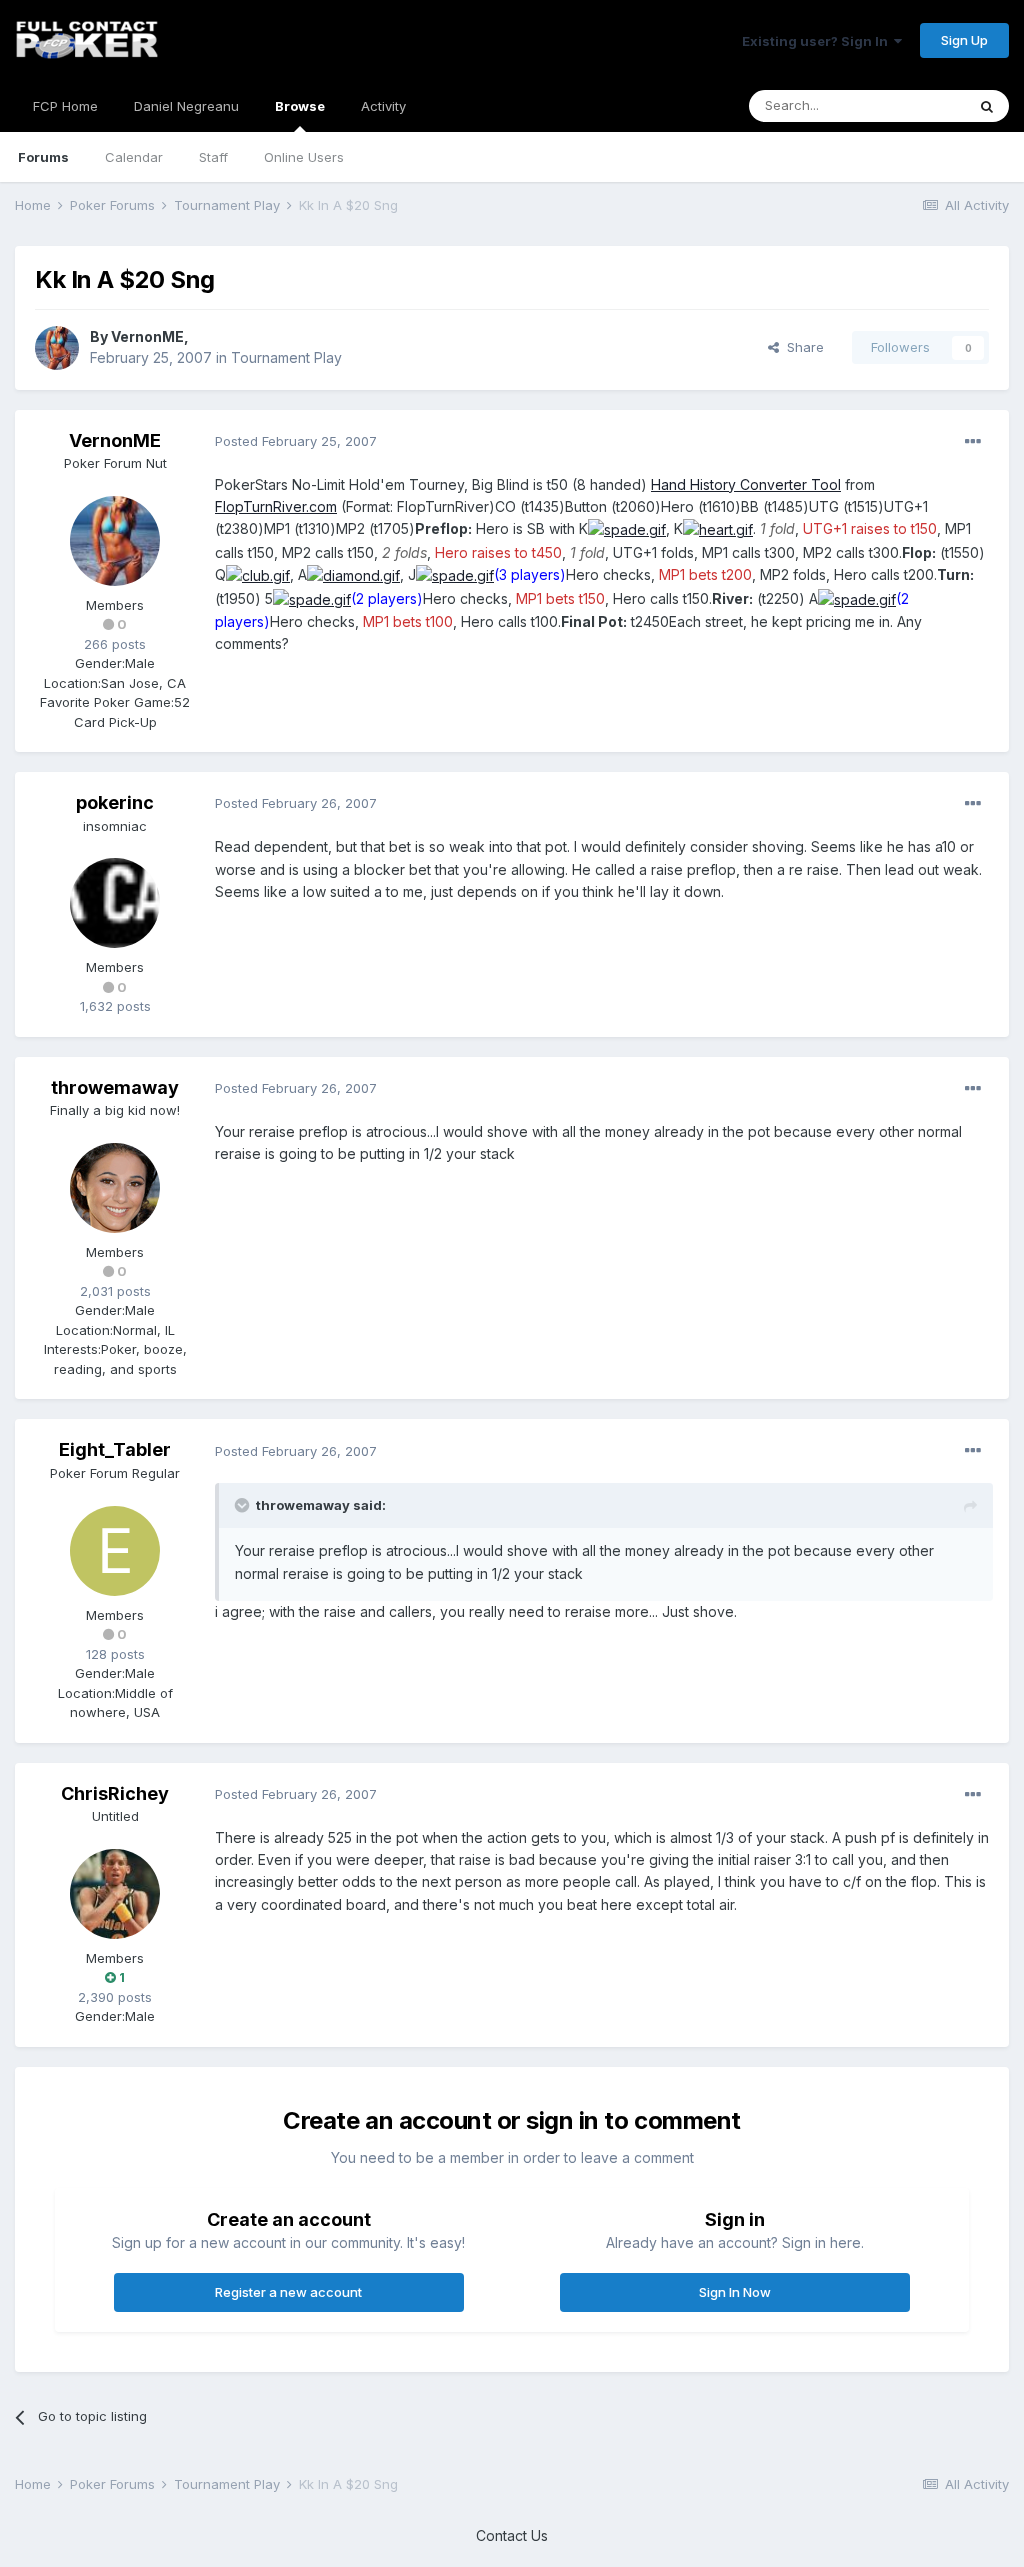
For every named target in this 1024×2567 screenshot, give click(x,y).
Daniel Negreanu (186, 106)
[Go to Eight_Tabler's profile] (115, 1551)
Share (801, 347)
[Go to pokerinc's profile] (115, 903)
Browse (300, 106)
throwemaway (115, 1087)
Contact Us (512, 2535)
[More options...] (973, 442)
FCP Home (65, 106)
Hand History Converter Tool (746, 484)
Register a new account (288, 2292)
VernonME (147, 336)
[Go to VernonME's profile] (57, 348)
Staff (213, 157)
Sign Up (964, 40)
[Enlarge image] (627, 528)
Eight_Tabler (115, 1449)
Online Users (304, 157)
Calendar (134, 157)
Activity (383, 106)
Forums (43, 157)
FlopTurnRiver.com (276, 506)
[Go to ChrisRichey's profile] (115, 1894)
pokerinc (115, 802)
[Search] (987, 106)
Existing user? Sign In (818, 41)
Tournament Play (286, 357)
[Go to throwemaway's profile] (115, 1188)
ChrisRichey (115, 1793)
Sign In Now (735, 2292)
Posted (296, 441)
